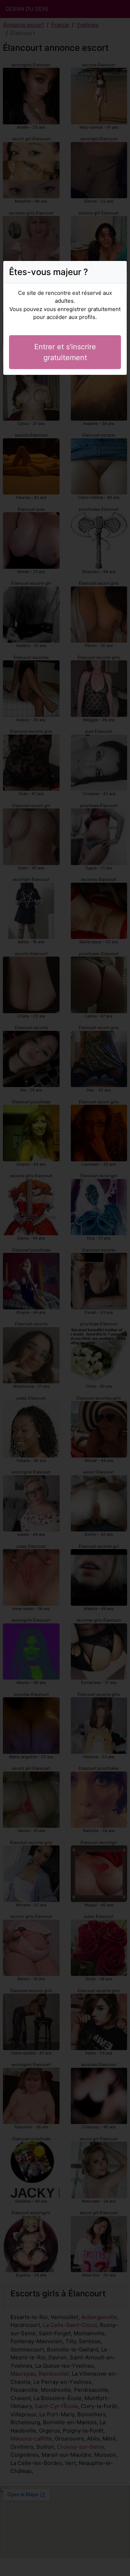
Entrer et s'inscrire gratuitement (65, 352)
